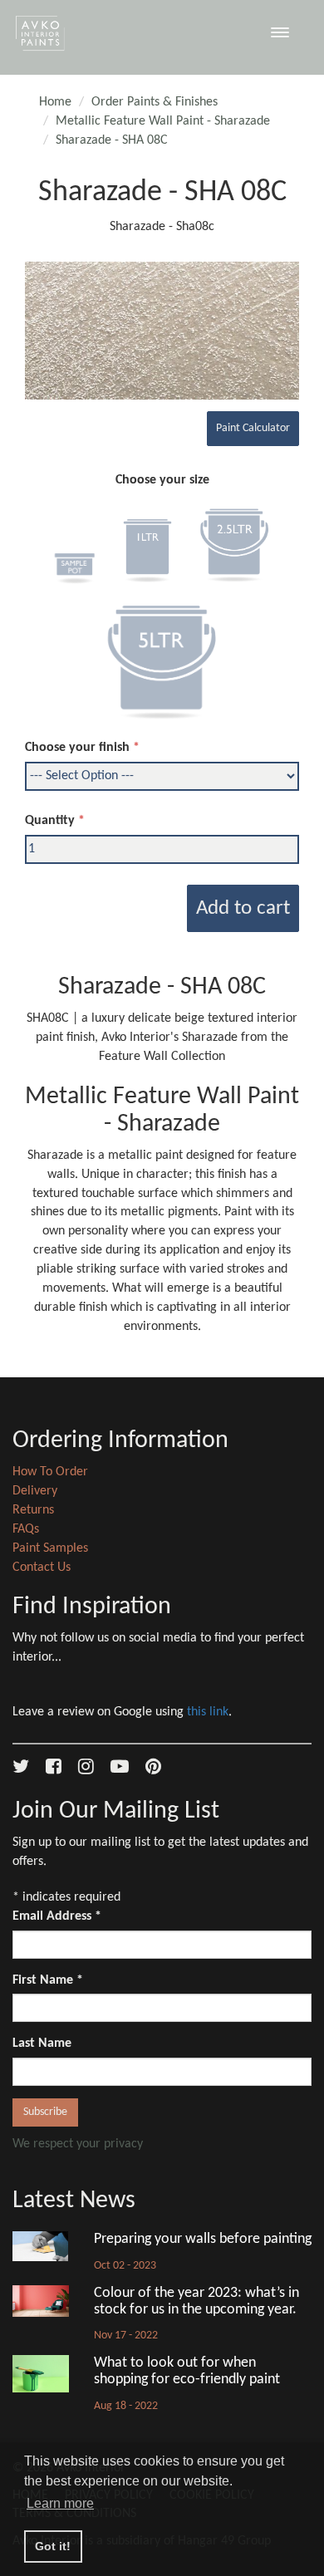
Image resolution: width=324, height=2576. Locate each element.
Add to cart (243, 908)
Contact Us (42, 1568)
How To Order (50, 1472)
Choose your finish (77, 748)
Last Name (42, 2044)
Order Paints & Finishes (155, 102)
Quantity (50, 821)
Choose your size (162, 480)
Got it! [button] (53, 2546)
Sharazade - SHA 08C (112, 140)
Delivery (35, 1491)
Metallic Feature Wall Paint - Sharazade (163, 121)
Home (55, 102)
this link (208, 1712)
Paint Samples (50, 1548)
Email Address (57, 1916)
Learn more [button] (60, 2503)
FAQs (26, 1529)
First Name (48, 1980)
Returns (33, 1510)
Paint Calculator (253, 428)
